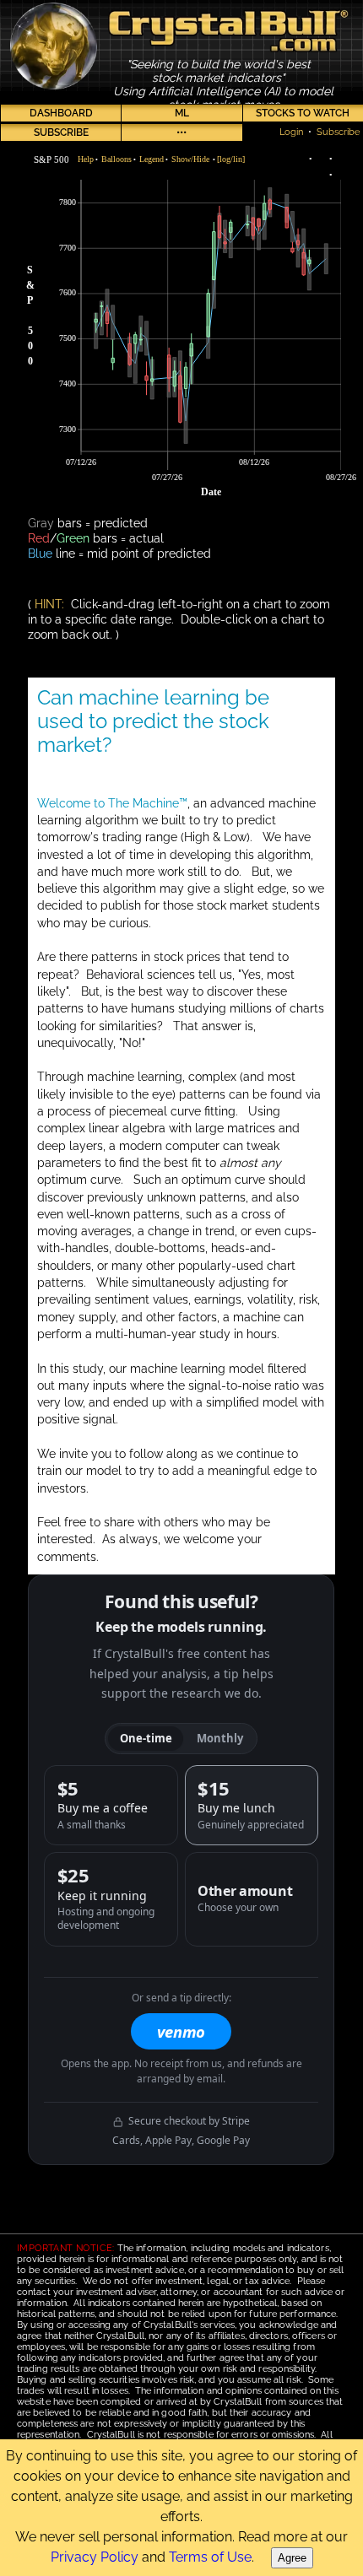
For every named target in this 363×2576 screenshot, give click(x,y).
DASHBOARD (61, 113)
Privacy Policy (95, 2557)
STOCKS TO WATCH (303, 113)
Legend (152, 159)
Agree (292, 2558)
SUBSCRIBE (61, 132)
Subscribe (338, 132)
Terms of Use (210, 2557)
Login (291, 132)
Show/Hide (190, 159)
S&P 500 (51, 159)
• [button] (88, 159)
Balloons (116, 159)
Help (86, 159)
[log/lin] (231, 159)
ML (182, 113)
